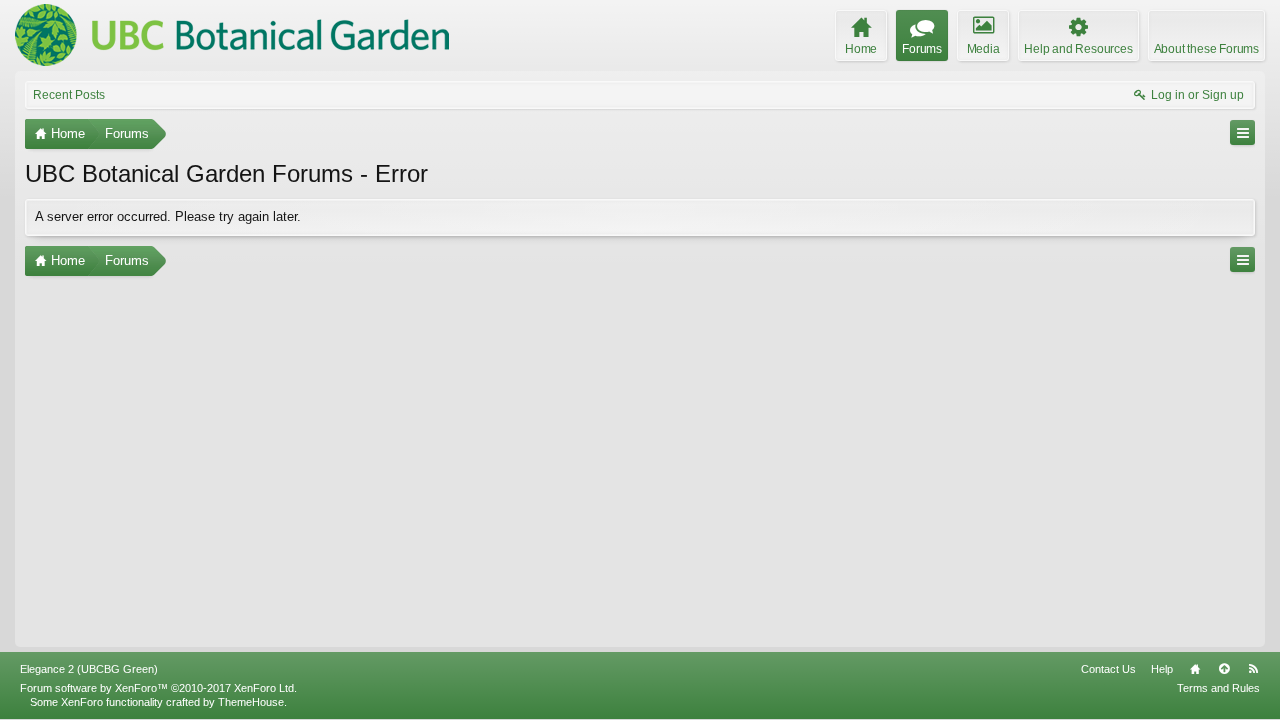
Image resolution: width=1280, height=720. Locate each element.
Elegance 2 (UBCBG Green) (89, 669)
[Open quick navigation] (1242, 132)
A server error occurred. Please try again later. (168, 216)
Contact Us (1108, 669)
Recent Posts (69, 95)
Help (1162, 669)
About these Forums (1206, 49)
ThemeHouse (251, 702)
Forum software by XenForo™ (158, 688)
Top (1224, 669)
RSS (1253, 669)
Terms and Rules (1218, 688)
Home (1195, 669)
